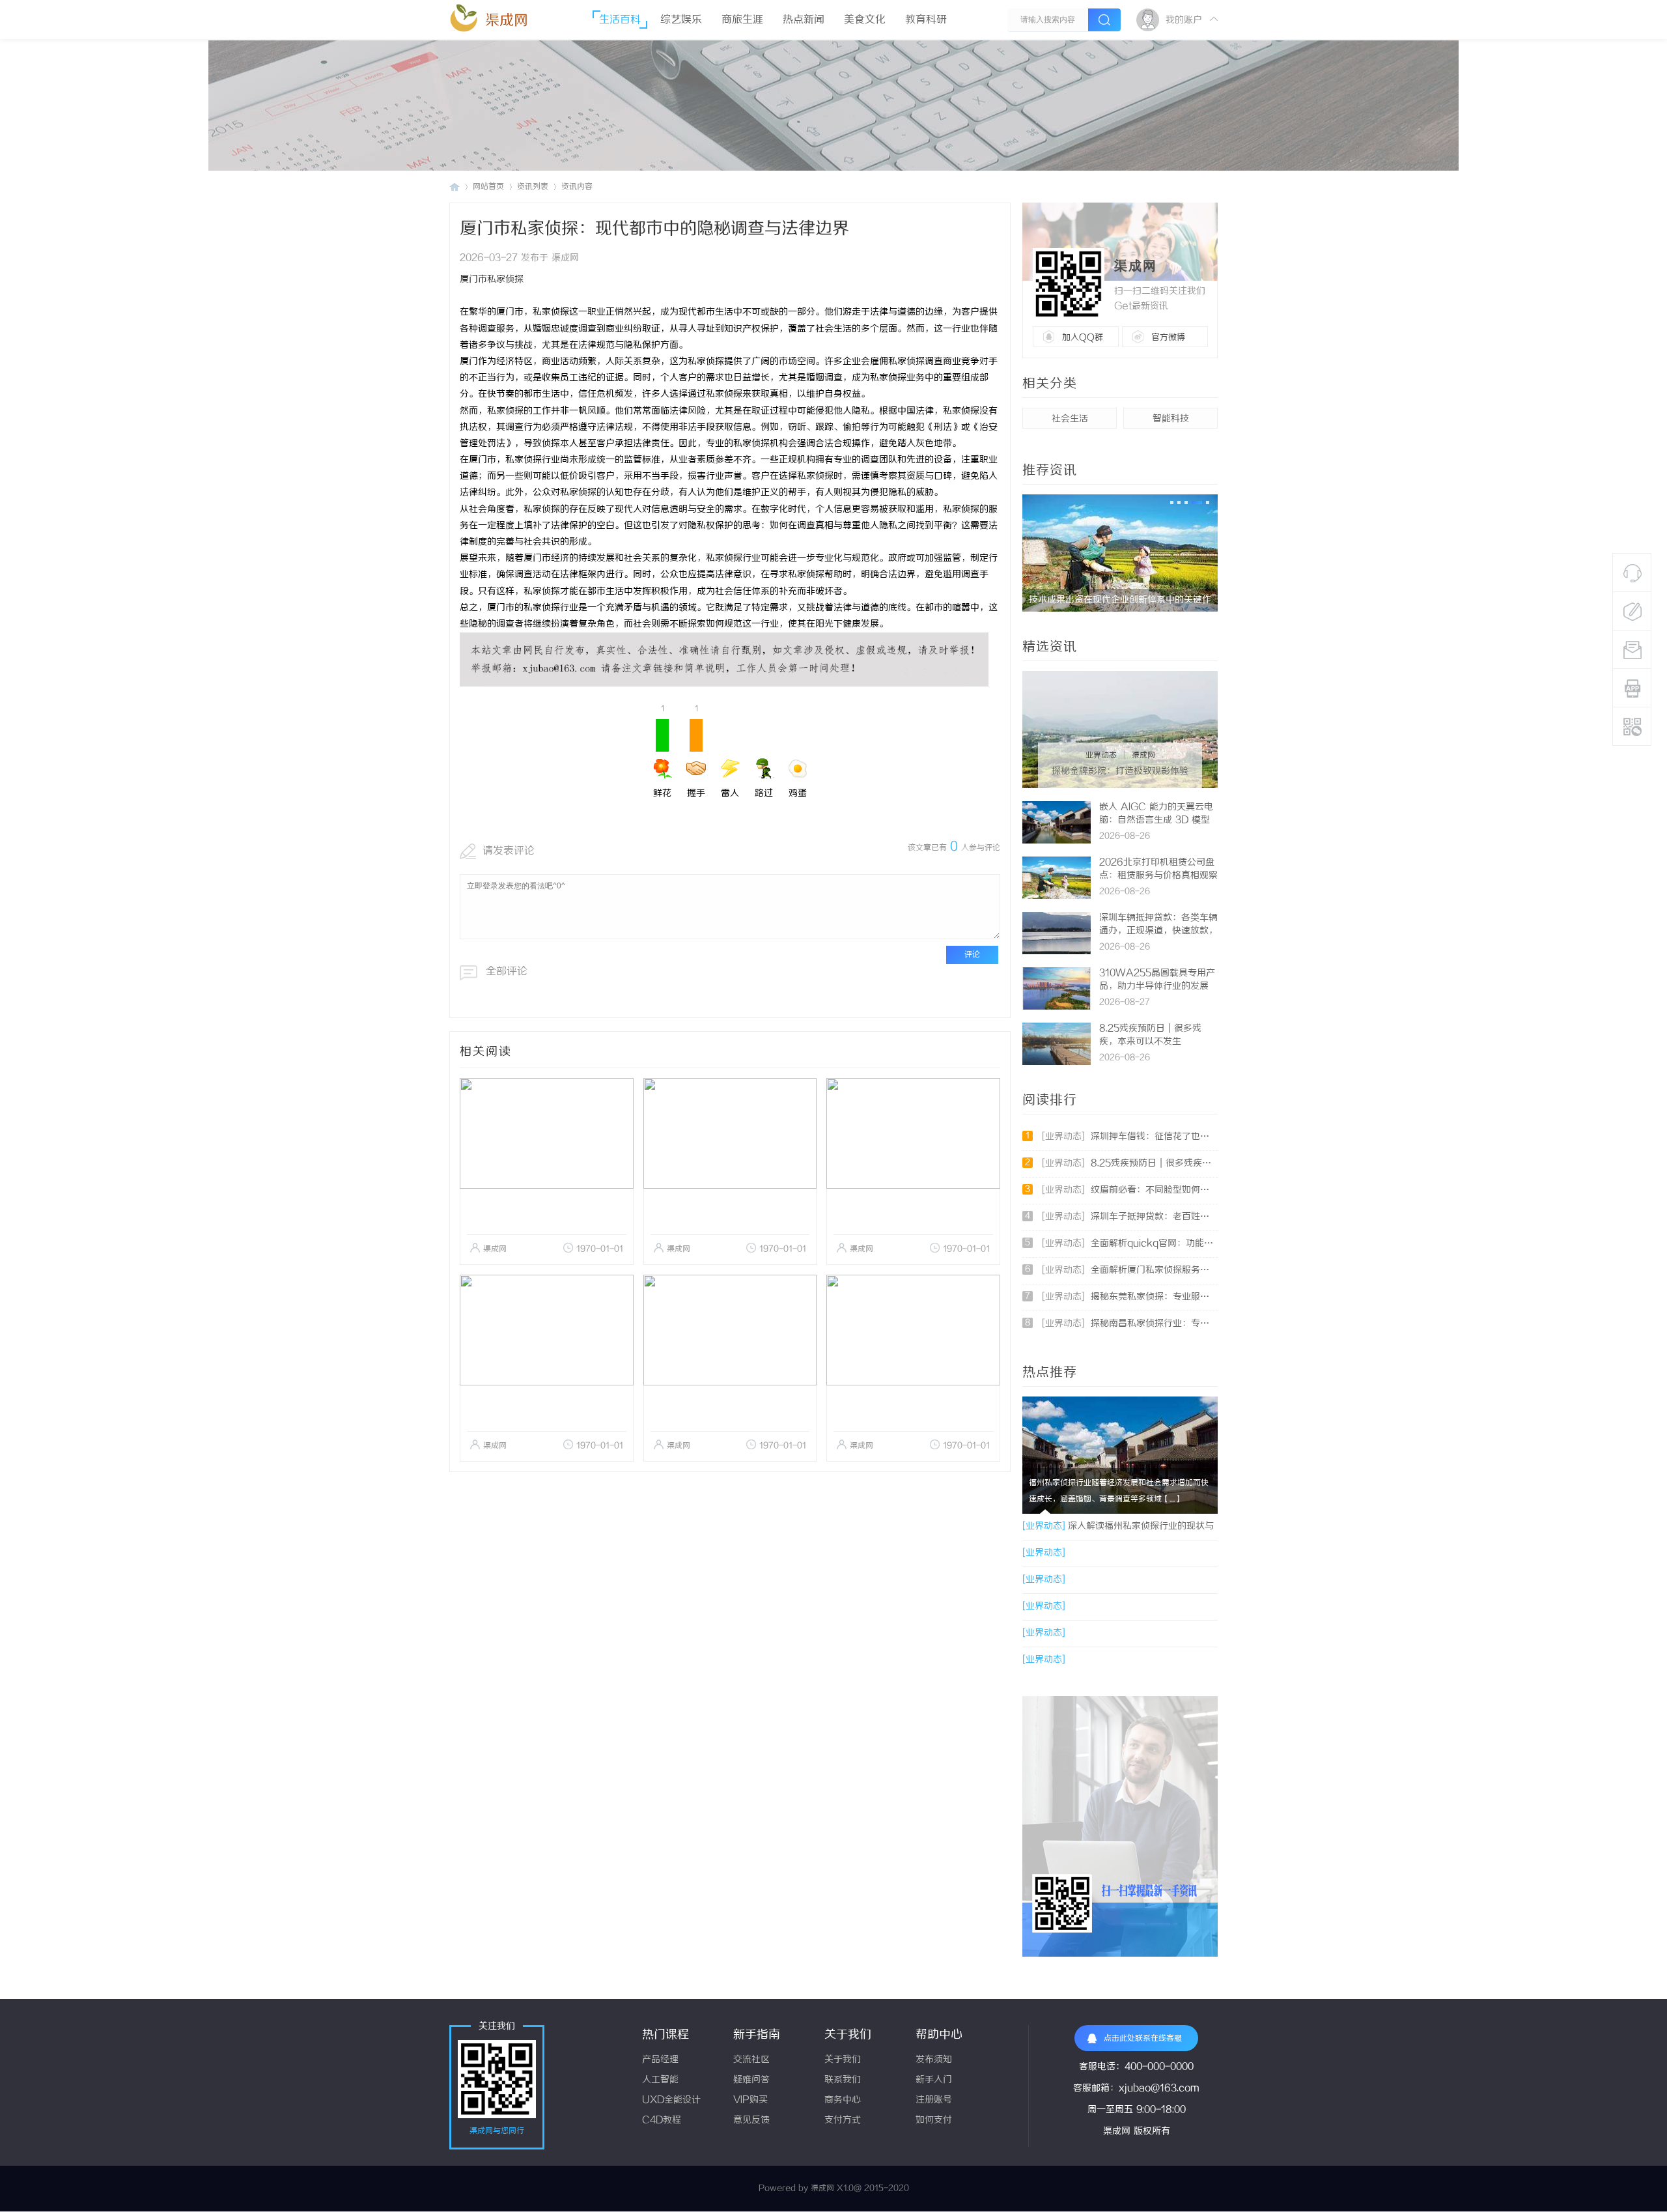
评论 (972, 955)
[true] (1104, 20)
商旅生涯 (742, 20)
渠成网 (507, 21)
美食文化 (865, 20)
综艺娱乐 (681, 20)
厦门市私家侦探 (492, 280)
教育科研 (926, 20)
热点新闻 (804, 20)
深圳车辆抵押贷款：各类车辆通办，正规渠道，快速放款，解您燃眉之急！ (1158, 931)
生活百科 (620, 20)
